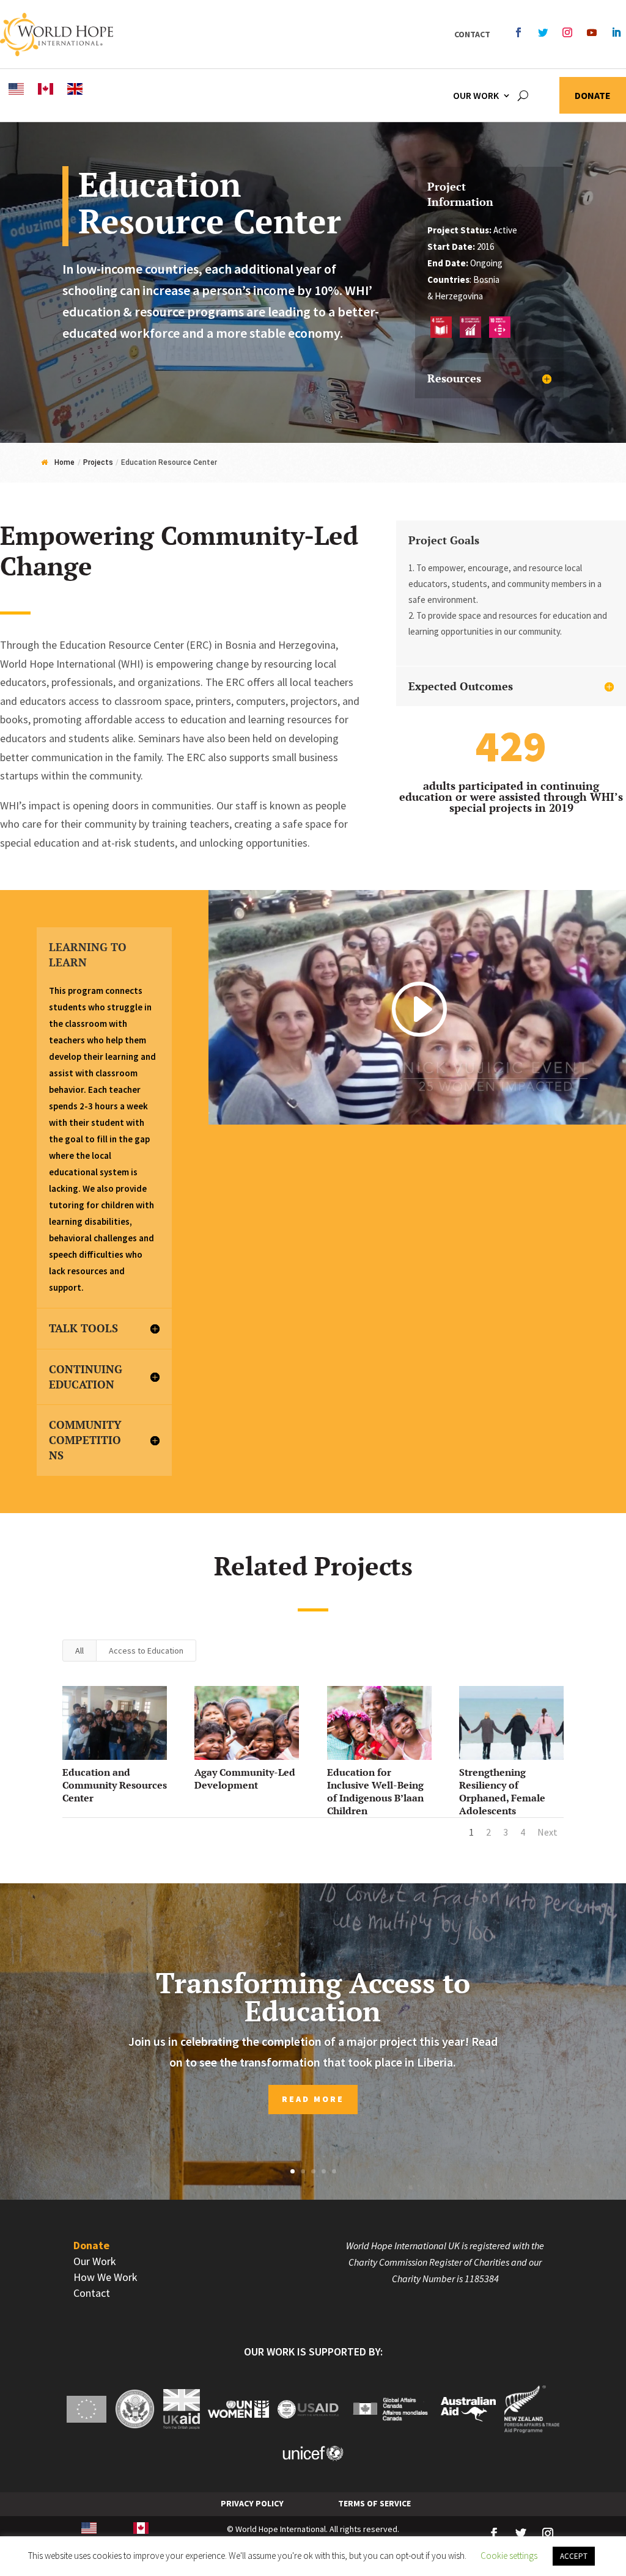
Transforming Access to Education (313, 1997)
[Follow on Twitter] (543, 32)
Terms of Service (374, 2503)
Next (547, 1832)
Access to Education (146, 1651)
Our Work (476, 95)
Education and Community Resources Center (115, 1785)
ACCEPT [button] (574, 2556)
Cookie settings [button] (509, 2556)
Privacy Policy (252, 2503)
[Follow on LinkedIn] (616, 32)
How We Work (105, 2277)
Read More (313, 2099)
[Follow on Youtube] (592, 32)
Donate (593, 96)
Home (64, 462)
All (79, 1651)
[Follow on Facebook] (518, 32)
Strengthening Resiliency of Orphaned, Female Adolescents (502, 1791)
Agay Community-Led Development (245, 1779)
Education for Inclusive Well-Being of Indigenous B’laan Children (375, 1791)
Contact (472, 34)
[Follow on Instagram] (567, 32)
